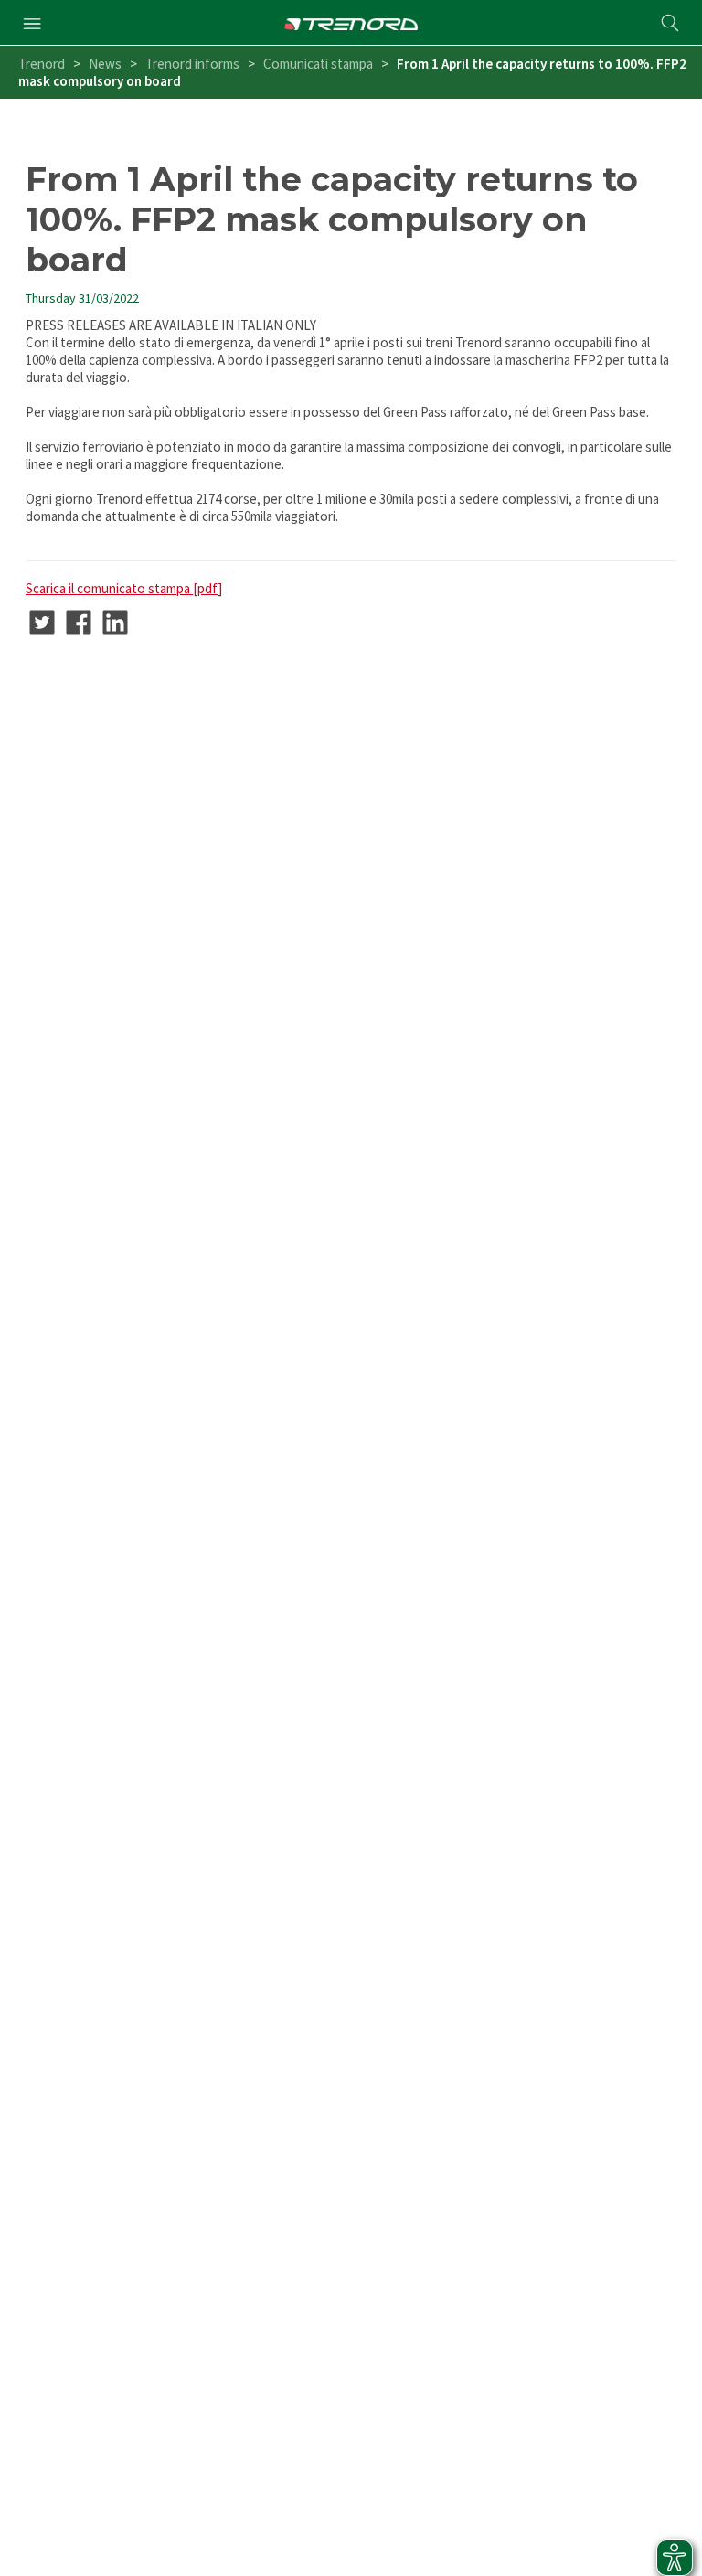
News (105, 64)
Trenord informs (192, 64)
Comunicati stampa (318, 64)
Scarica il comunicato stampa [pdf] (124, 588)
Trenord (42, 64)
